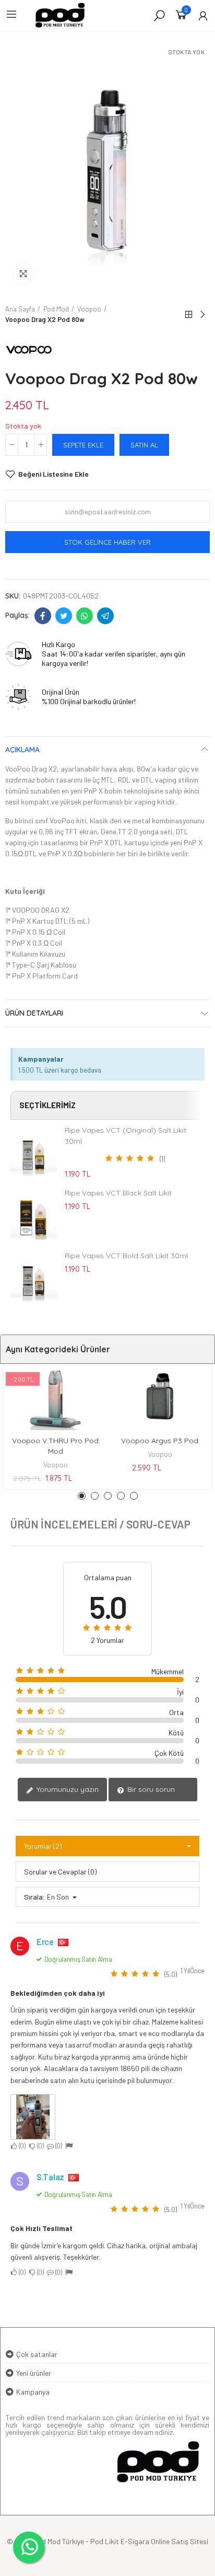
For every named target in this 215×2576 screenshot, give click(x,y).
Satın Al (144, 445)
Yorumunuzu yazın (67, 1789)
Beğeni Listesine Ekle (53, 474)
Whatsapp (85, 616)
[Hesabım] (203, 16)
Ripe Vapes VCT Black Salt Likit (118, 1193)
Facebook (43, 616)
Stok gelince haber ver (107, 542)
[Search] (159, 15)
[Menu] (11, 14)
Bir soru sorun (150, 1789)
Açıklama (22, 750)
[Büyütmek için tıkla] (23, 273)
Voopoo (56, 1464)
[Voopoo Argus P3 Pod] (160, 1398)
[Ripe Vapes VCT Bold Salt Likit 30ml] (34, 1279)
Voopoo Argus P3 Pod (160, 1441)
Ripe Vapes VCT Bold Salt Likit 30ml (126, 1256)
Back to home (189, 315)
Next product (202, 315)
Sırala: (35, 1897)
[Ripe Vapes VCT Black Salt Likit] (34, 1216)
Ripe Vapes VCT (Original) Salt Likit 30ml (126, 1136)
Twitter (64, 616)
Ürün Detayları (34, 1013)
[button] (82, 1496)
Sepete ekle (83, 445)
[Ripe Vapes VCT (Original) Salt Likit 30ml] (34, 1154)
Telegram (105, 616)
